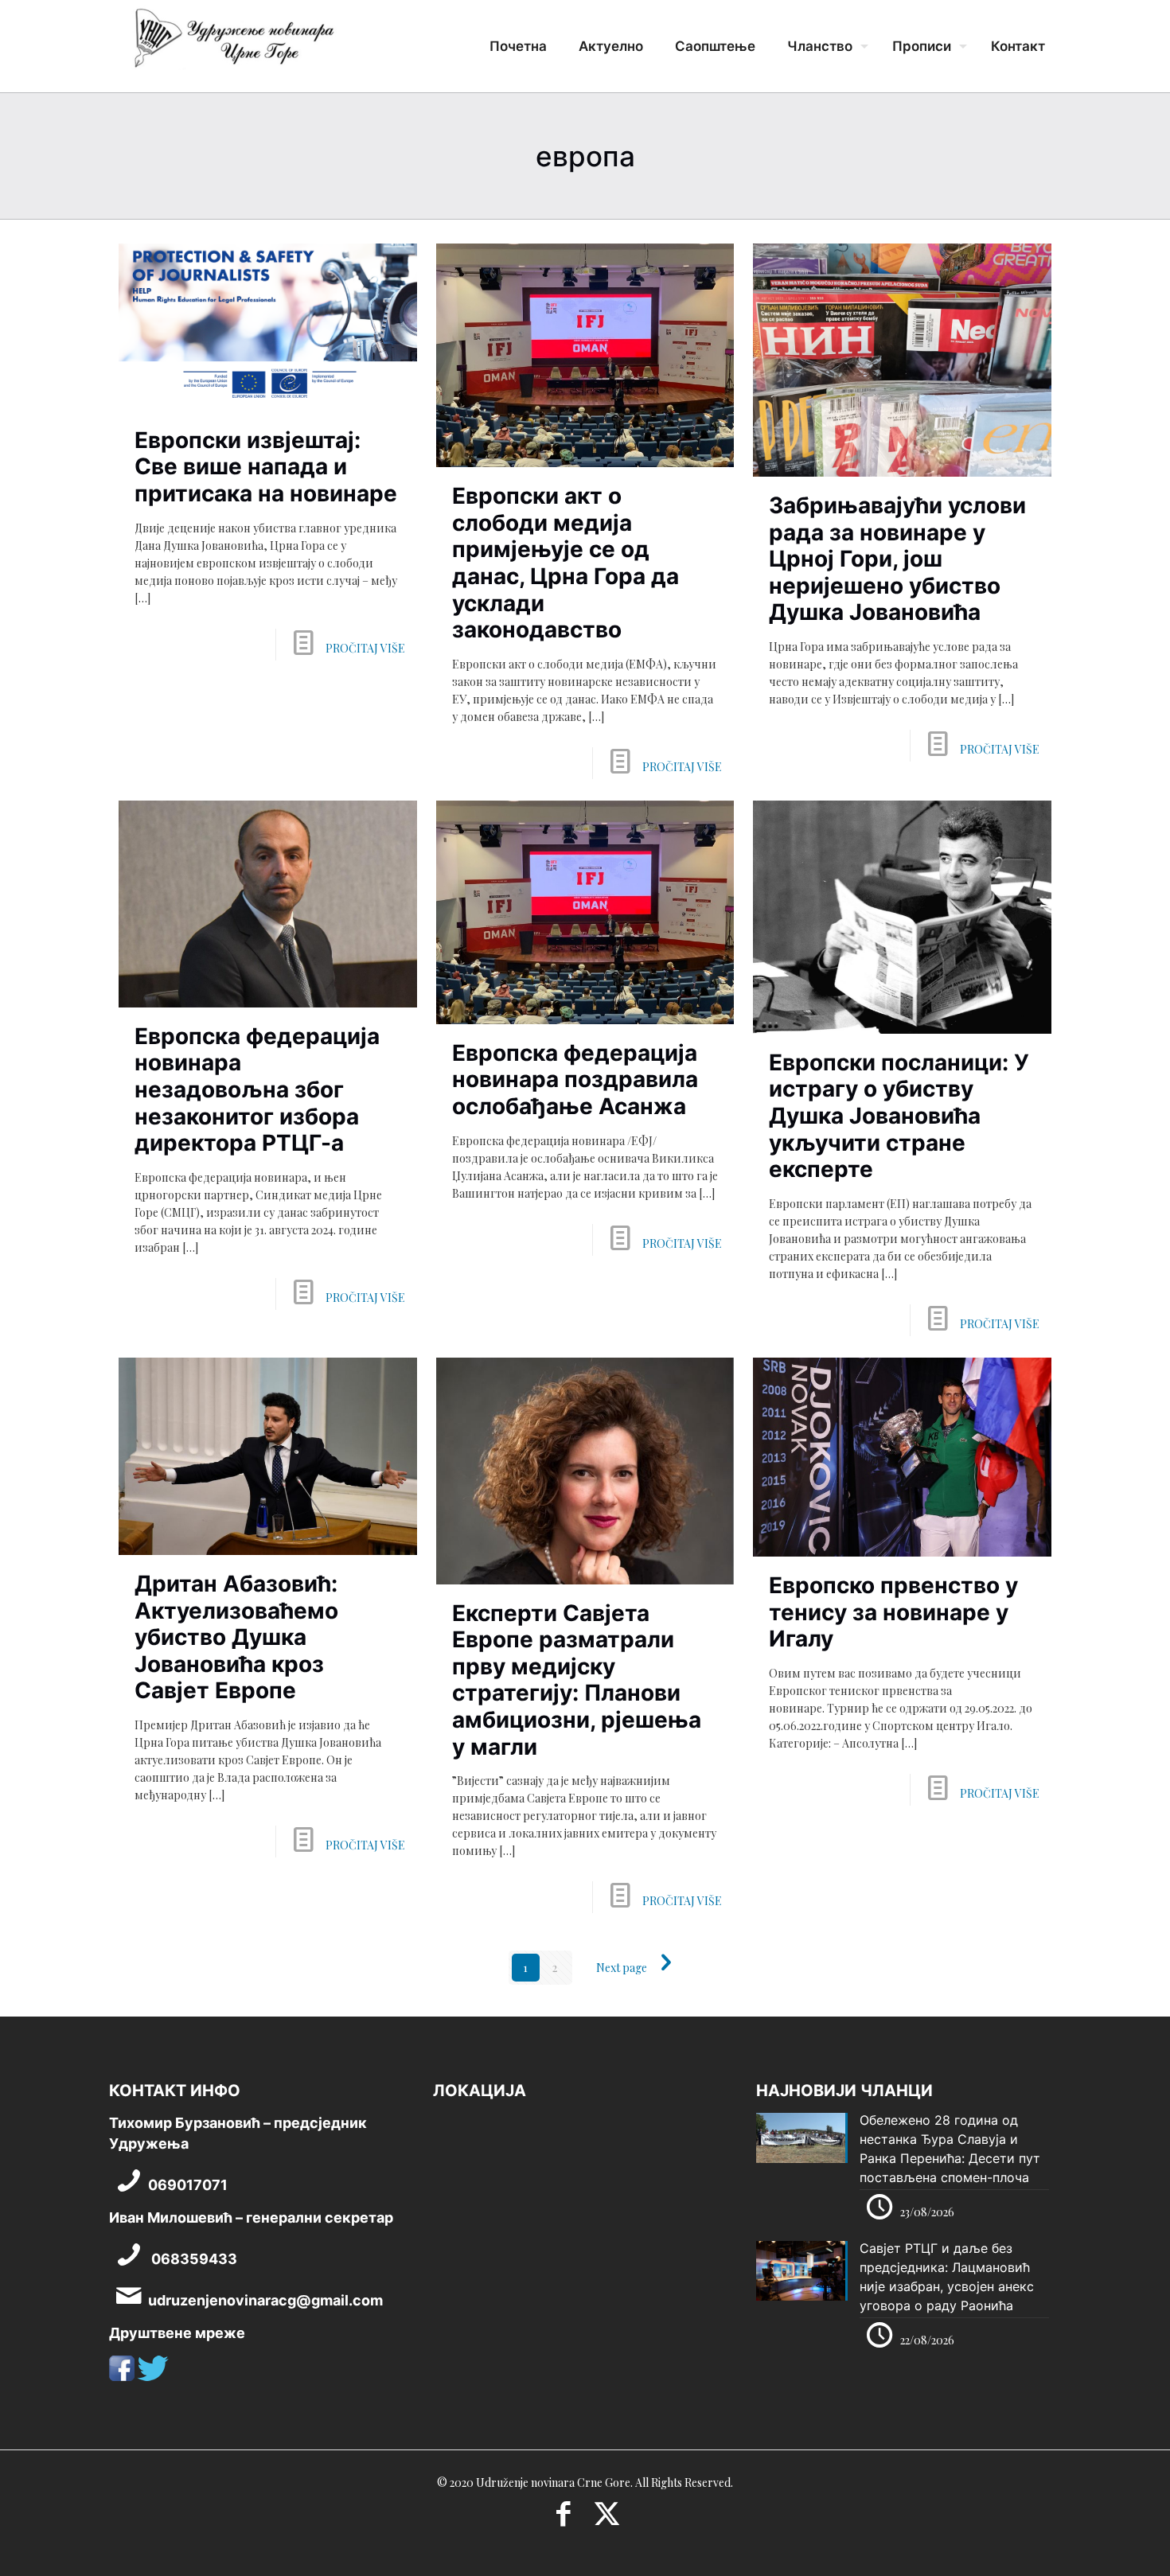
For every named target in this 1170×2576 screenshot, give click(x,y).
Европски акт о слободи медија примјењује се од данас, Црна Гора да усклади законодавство (565, 563)
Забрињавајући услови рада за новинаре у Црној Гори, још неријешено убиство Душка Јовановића (897, 559)
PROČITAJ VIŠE (365, 648)
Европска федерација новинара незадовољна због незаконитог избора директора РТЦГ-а (257, 1089)
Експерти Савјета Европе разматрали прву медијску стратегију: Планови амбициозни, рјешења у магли (577, 1680)
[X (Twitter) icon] (607, 2519)
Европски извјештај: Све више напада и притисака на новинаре (266, 467)
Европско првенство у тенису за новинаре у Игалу (893, 1612)
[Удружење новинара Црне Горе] (233, 44)
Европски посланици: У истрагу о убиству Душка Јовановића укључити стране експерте (899, 1116)
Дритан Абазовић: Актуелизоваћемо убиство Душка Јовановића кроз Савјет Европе (236, 1637)
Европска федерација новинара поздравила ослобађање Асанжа (575, 1080)
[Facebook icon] (563, 2519)
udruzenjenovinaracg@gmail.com (265, 2300)
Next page (622, 1968)
